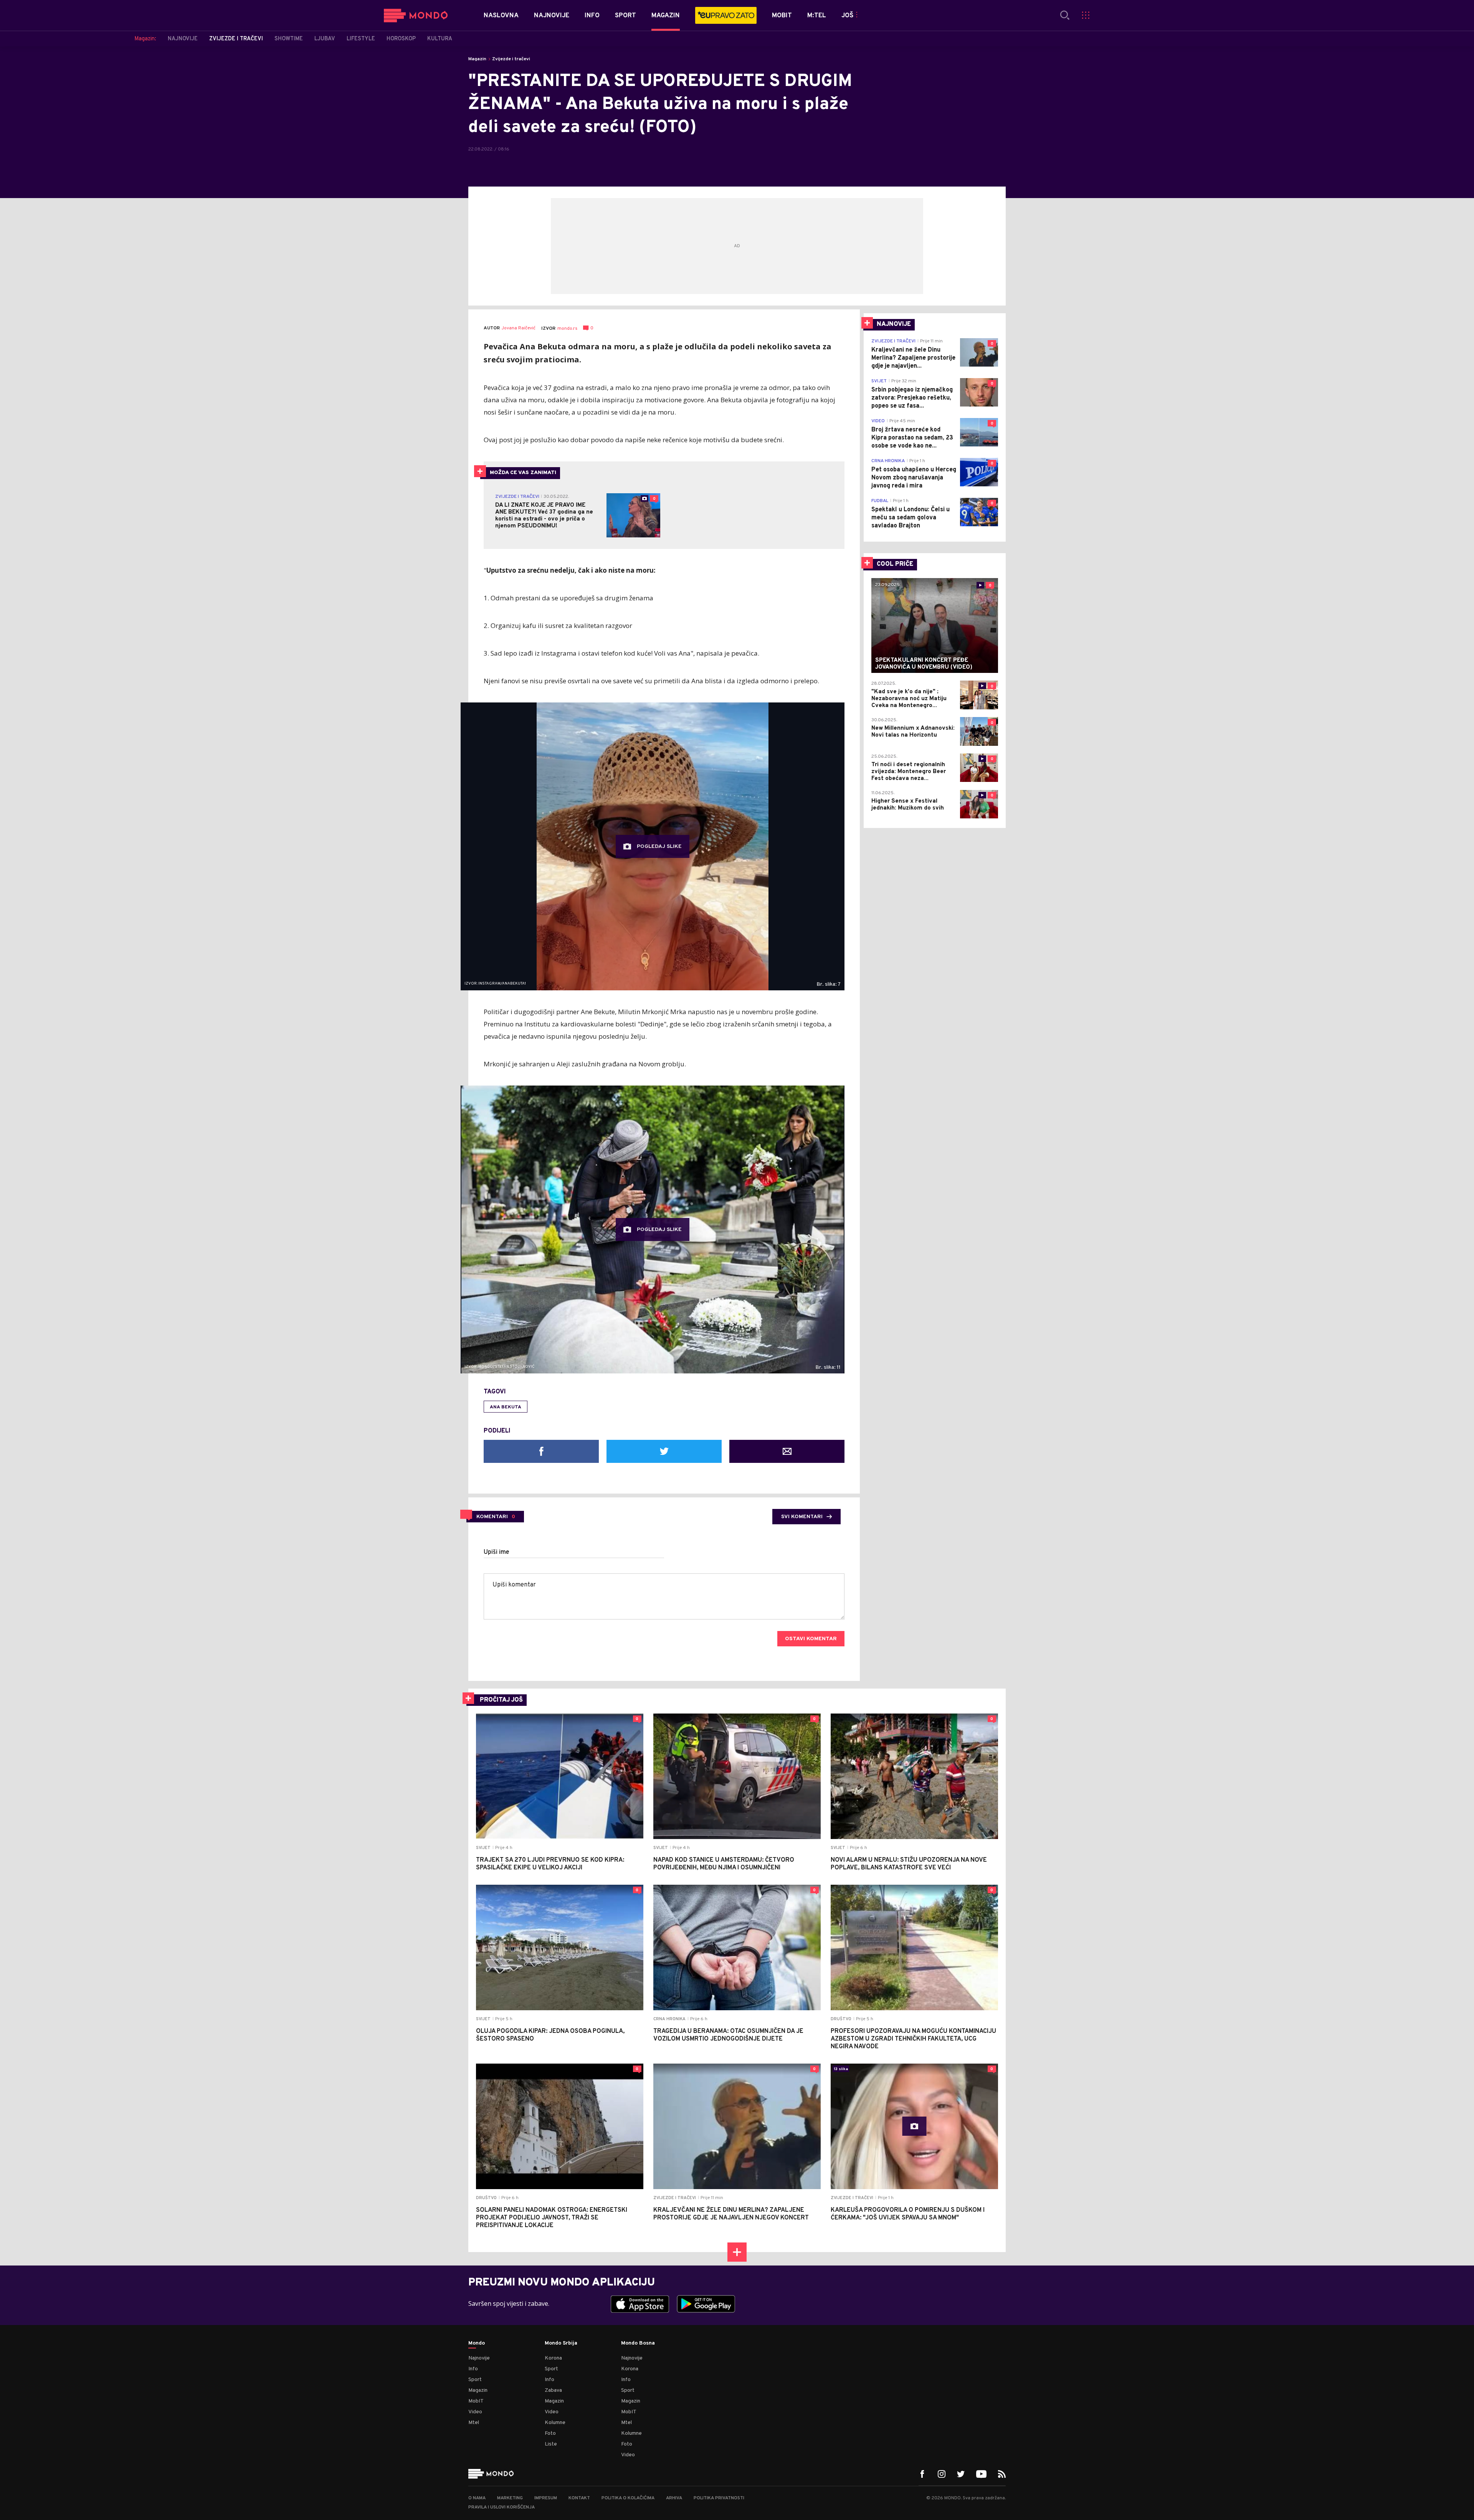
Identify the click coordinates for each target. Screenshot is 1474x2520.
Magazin (477, 59)
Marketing (510, 2498)
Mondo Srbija (561, 2343)
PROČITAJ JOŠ (501, 1700)
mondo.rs (567, 329)
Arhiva (674, 2498)
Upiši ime (497, 1552)
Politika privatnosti (719, 2498)
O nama (477, 2498)
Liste (551, 2444)
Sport (475, 2380)
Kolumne (555, 2423)
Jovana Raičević (519, 328)
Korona (553, 2358)
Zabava (553, 2390)
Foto (550, 2433)
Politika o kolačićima (628, 2498)
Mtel (474, 2423)
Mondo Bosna (638, 2343)
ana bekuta (506, 1407)
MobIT (476, 2401)
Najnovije (479, 2358)
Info (473, 2369)
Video (475, 2412)
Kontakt (579, 2498)
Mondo (477, 2343)
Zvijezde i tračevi (511, 59)
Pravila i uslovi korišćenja (502, 2507)
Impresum (546, 2498)
